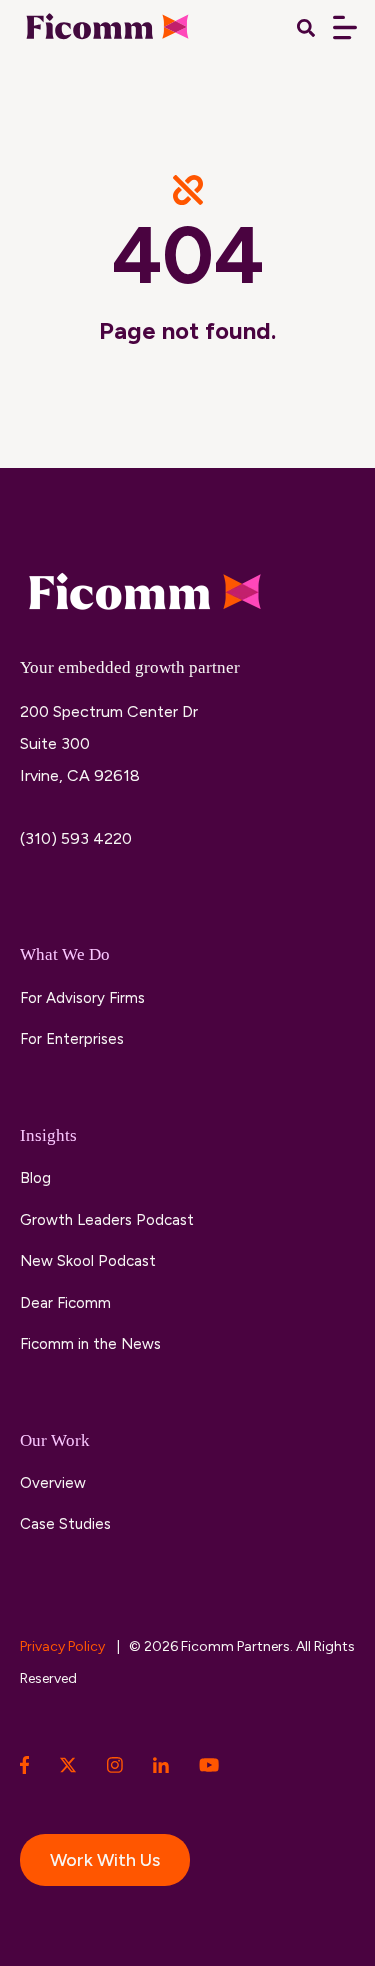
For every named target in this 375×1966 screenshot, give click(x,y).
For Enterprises (72, 1039)
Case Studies (65, 1524)
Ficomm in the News (90, 1344)
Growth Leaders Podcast (107, 1220)
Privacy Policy (64, 1646)
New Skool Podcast (88, 1261)
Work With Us (105, 1860)
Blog (35, 1178)
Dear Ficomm (65, 1303)
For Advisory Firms (82, 998)
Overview (53, 1483)
